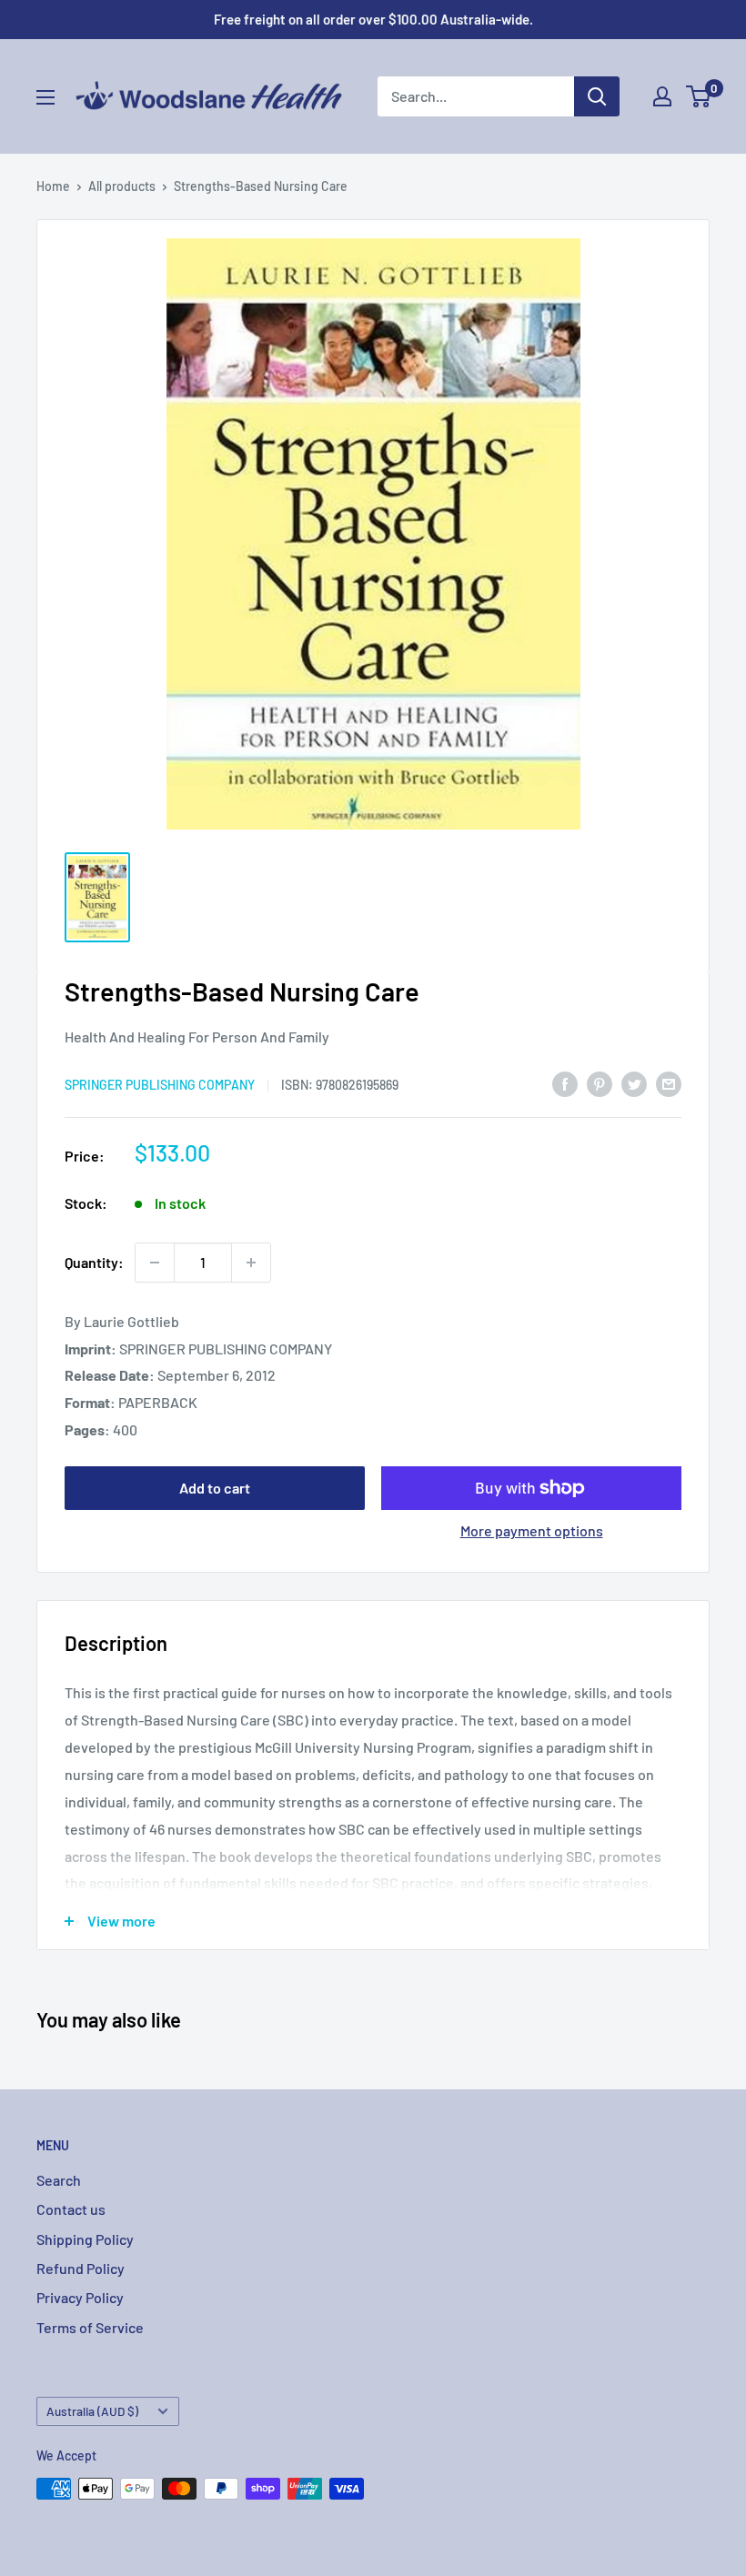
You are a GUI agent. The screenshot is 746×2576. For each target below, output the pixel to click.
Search (59, 2180)
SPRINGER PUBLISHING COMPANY (160, 1085)
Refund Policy (81, 2268)
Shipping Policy (85, 2239)
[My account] (662, 96)
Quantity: (94, 1262)
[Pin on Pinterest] (600, 1083)
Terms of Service (90, 2327)
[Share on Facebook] (565, 1083)
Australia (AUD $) (92, 2411)
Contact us (71, 2209)
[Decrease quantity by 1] (155, 1263)
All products (122, 186)
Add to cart (215, 1488)
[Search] (597, 96)
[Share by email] (669, 1083)
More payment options (532, 1530)
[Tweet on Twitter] (634, 1083)
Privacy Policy (80, 2297)
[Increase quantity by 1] (251, 1263)
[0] (699, 96)
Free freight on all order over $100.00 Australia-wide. (373, 19)
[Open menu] (45, 97)
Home (53, 186)
